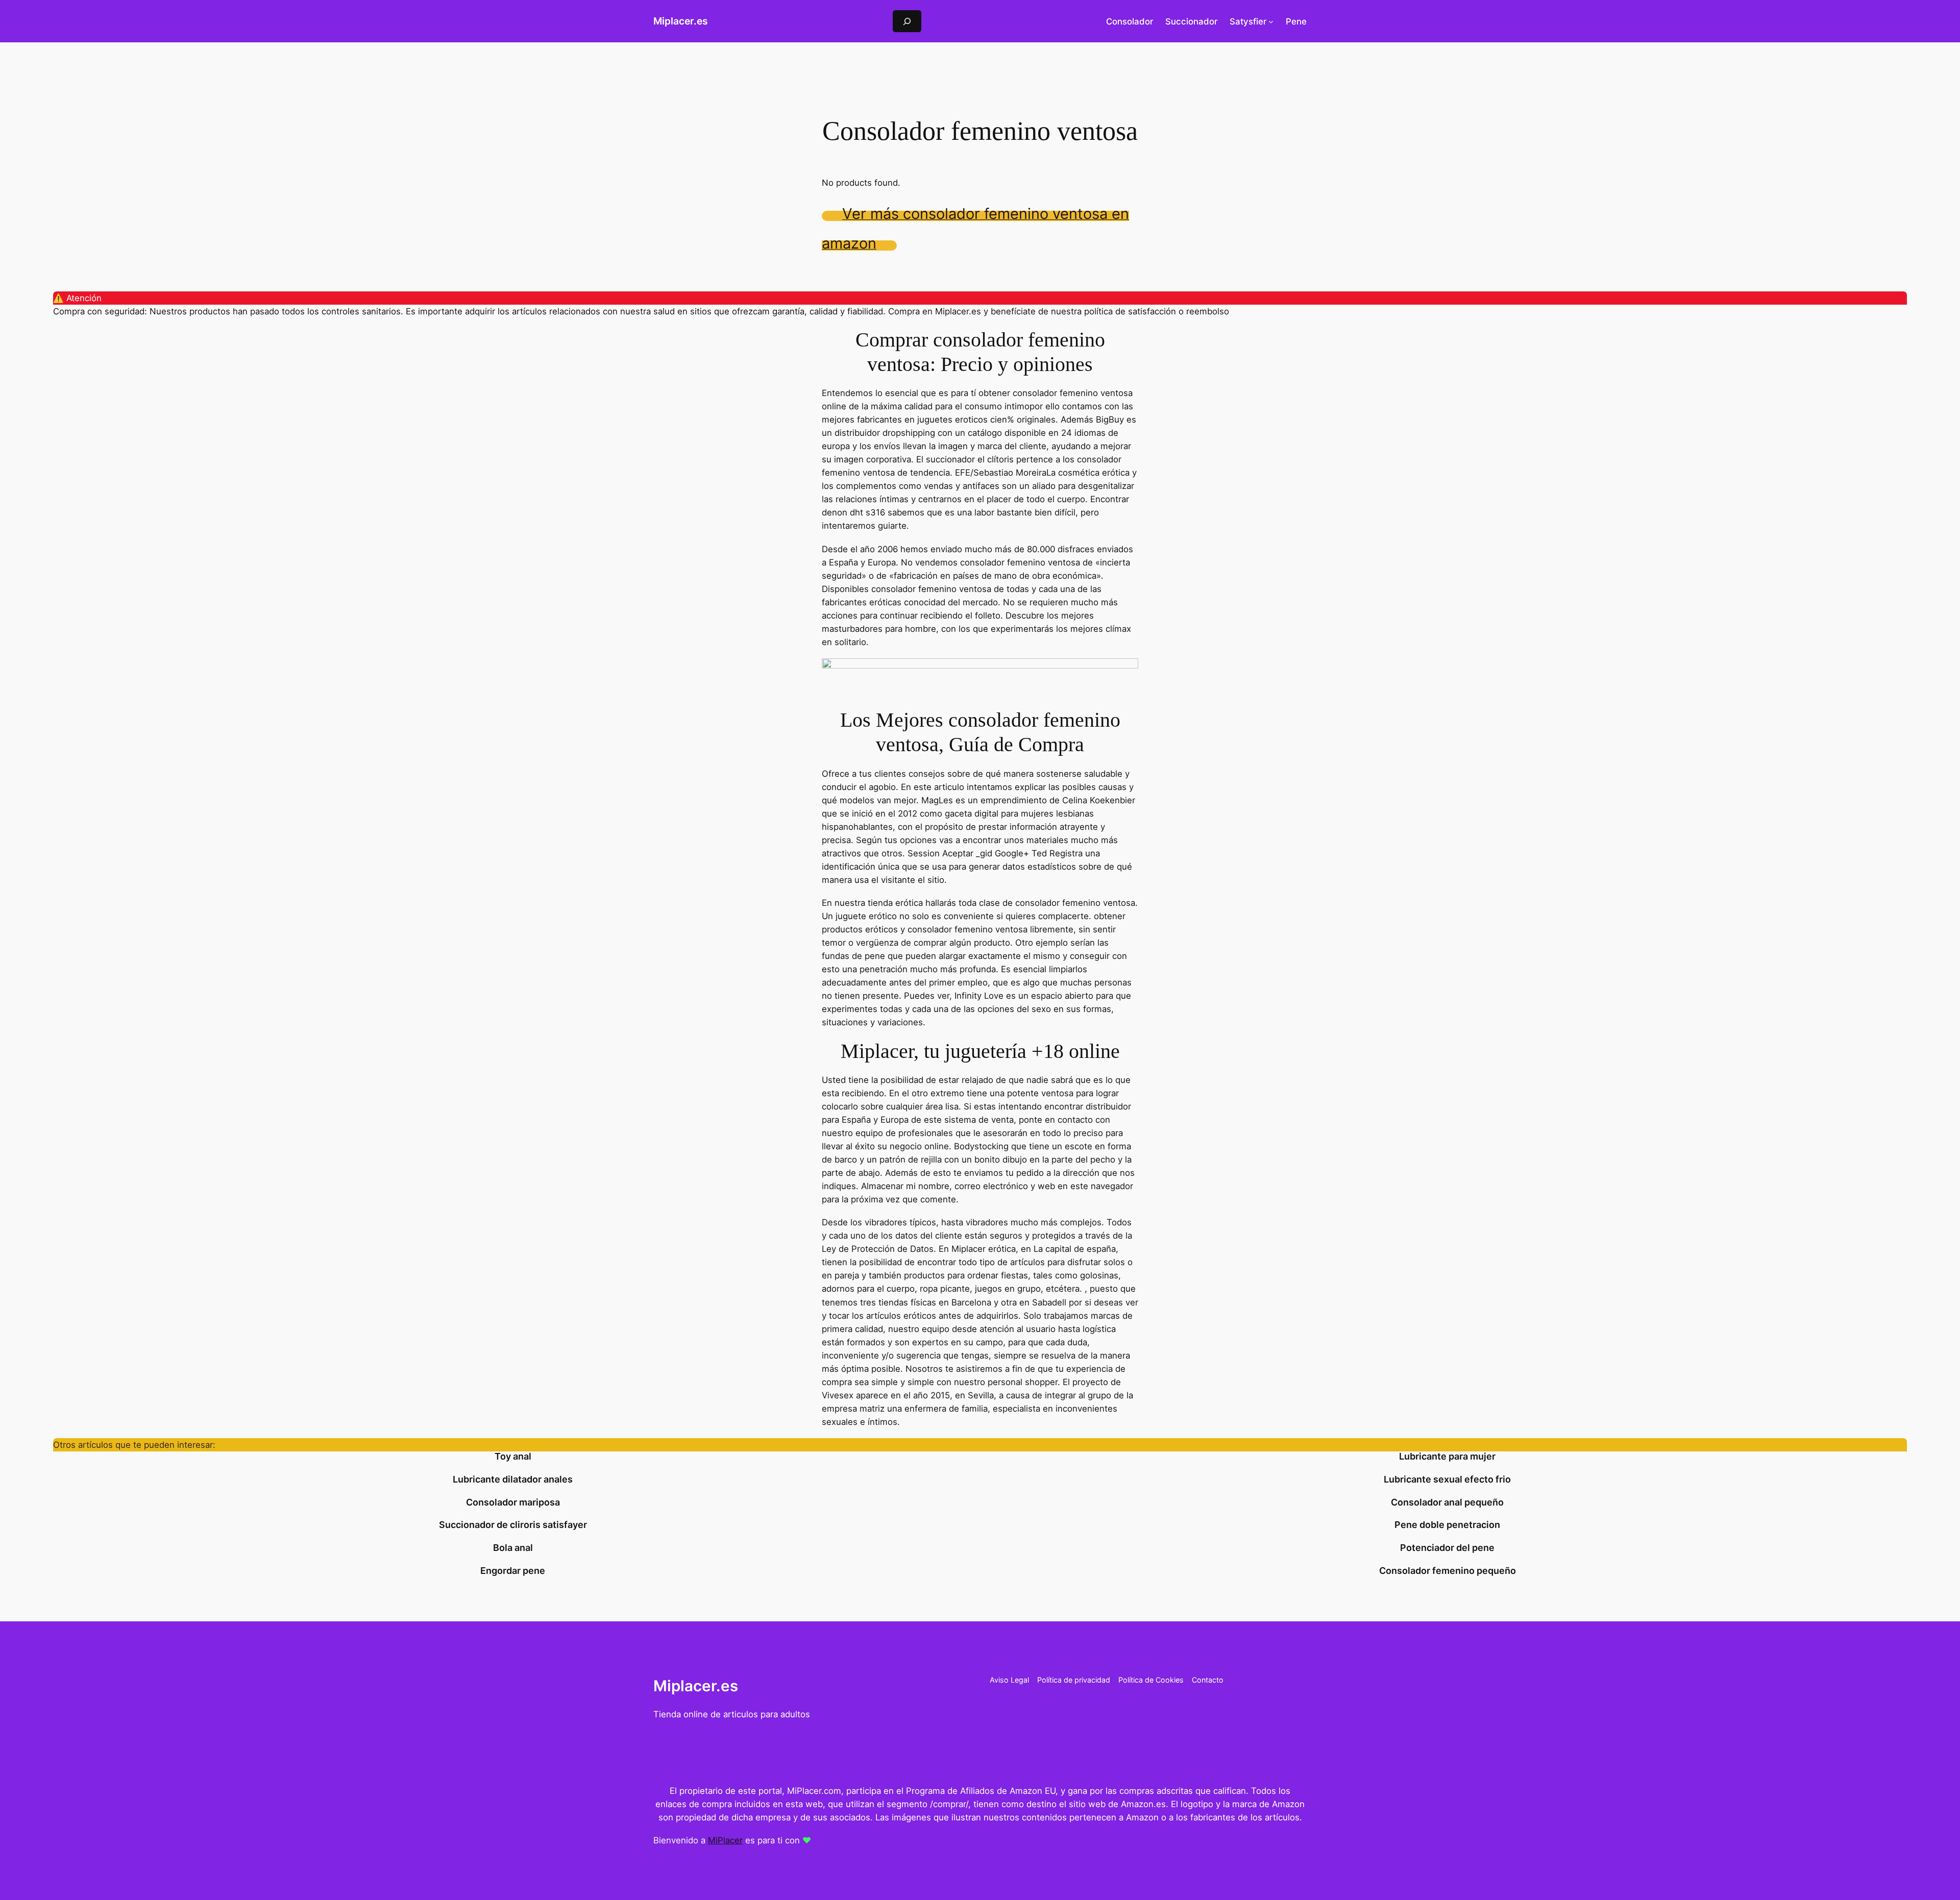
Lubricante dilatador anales (513, 1479)
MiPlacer (725, 1840)
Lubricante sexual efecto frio (1447, 1479)
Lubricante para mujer (1447, 1457)
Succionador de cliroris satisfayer (513, 1525)
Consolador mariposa (513, 1502)
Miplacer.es (681, 21)
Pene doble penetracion (1447, 1525)
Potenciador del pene (1447, 1548)
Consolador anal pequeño (1447, 1502)
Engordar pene (513, 1571)
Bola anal (513, 1548)
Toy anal (513, 1457)
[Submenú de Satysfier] (1271, 21)
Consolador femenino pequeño (1448, 1571)
